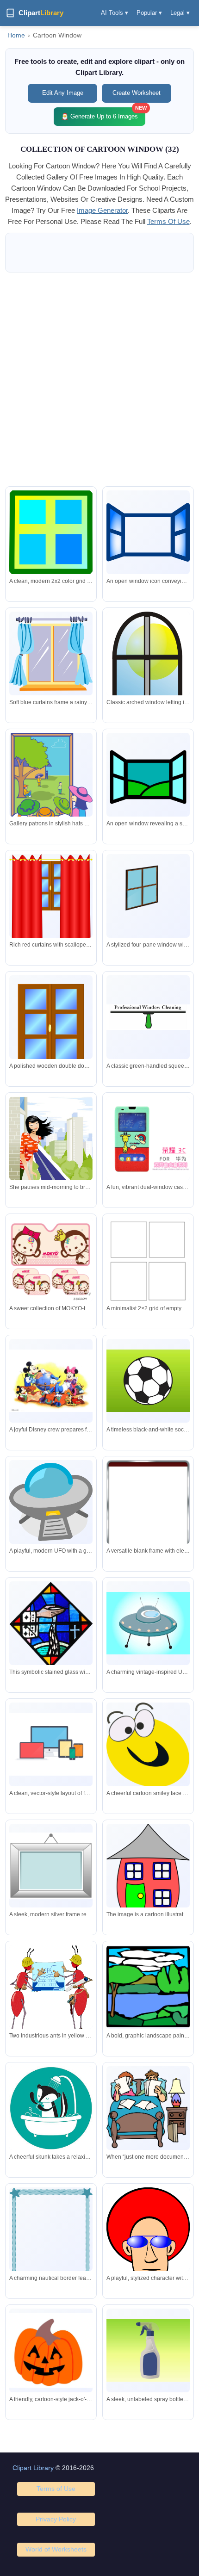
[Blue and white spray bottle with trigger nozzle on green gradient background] (148, 2350)
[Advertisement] (99, 379)
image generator (102, 210)
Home (16, 35)
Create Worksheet (137, 93)
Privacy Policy (56, 2519)
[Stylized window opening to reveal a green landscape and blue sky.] (148, 774)
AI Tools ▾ (115, 13)
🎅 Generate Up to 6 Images (103, 114)
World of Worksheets (56, 2549)
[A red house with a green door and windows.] (148, 1869)
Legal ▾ (180, 13)
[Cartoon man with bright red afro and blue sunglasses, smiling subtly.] (148, 2235)
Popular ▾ (149, 13)
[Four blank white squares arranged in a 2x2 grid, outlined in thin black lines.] (148, 1259)
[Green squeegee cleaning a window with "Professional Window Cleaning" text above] (148, 1017)
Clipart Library (33, 2468)
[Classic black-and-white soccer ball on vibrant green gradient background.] (148, 1381)
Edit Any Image (63, 93)
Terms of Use (56, 2489)
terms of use (168, 221)
